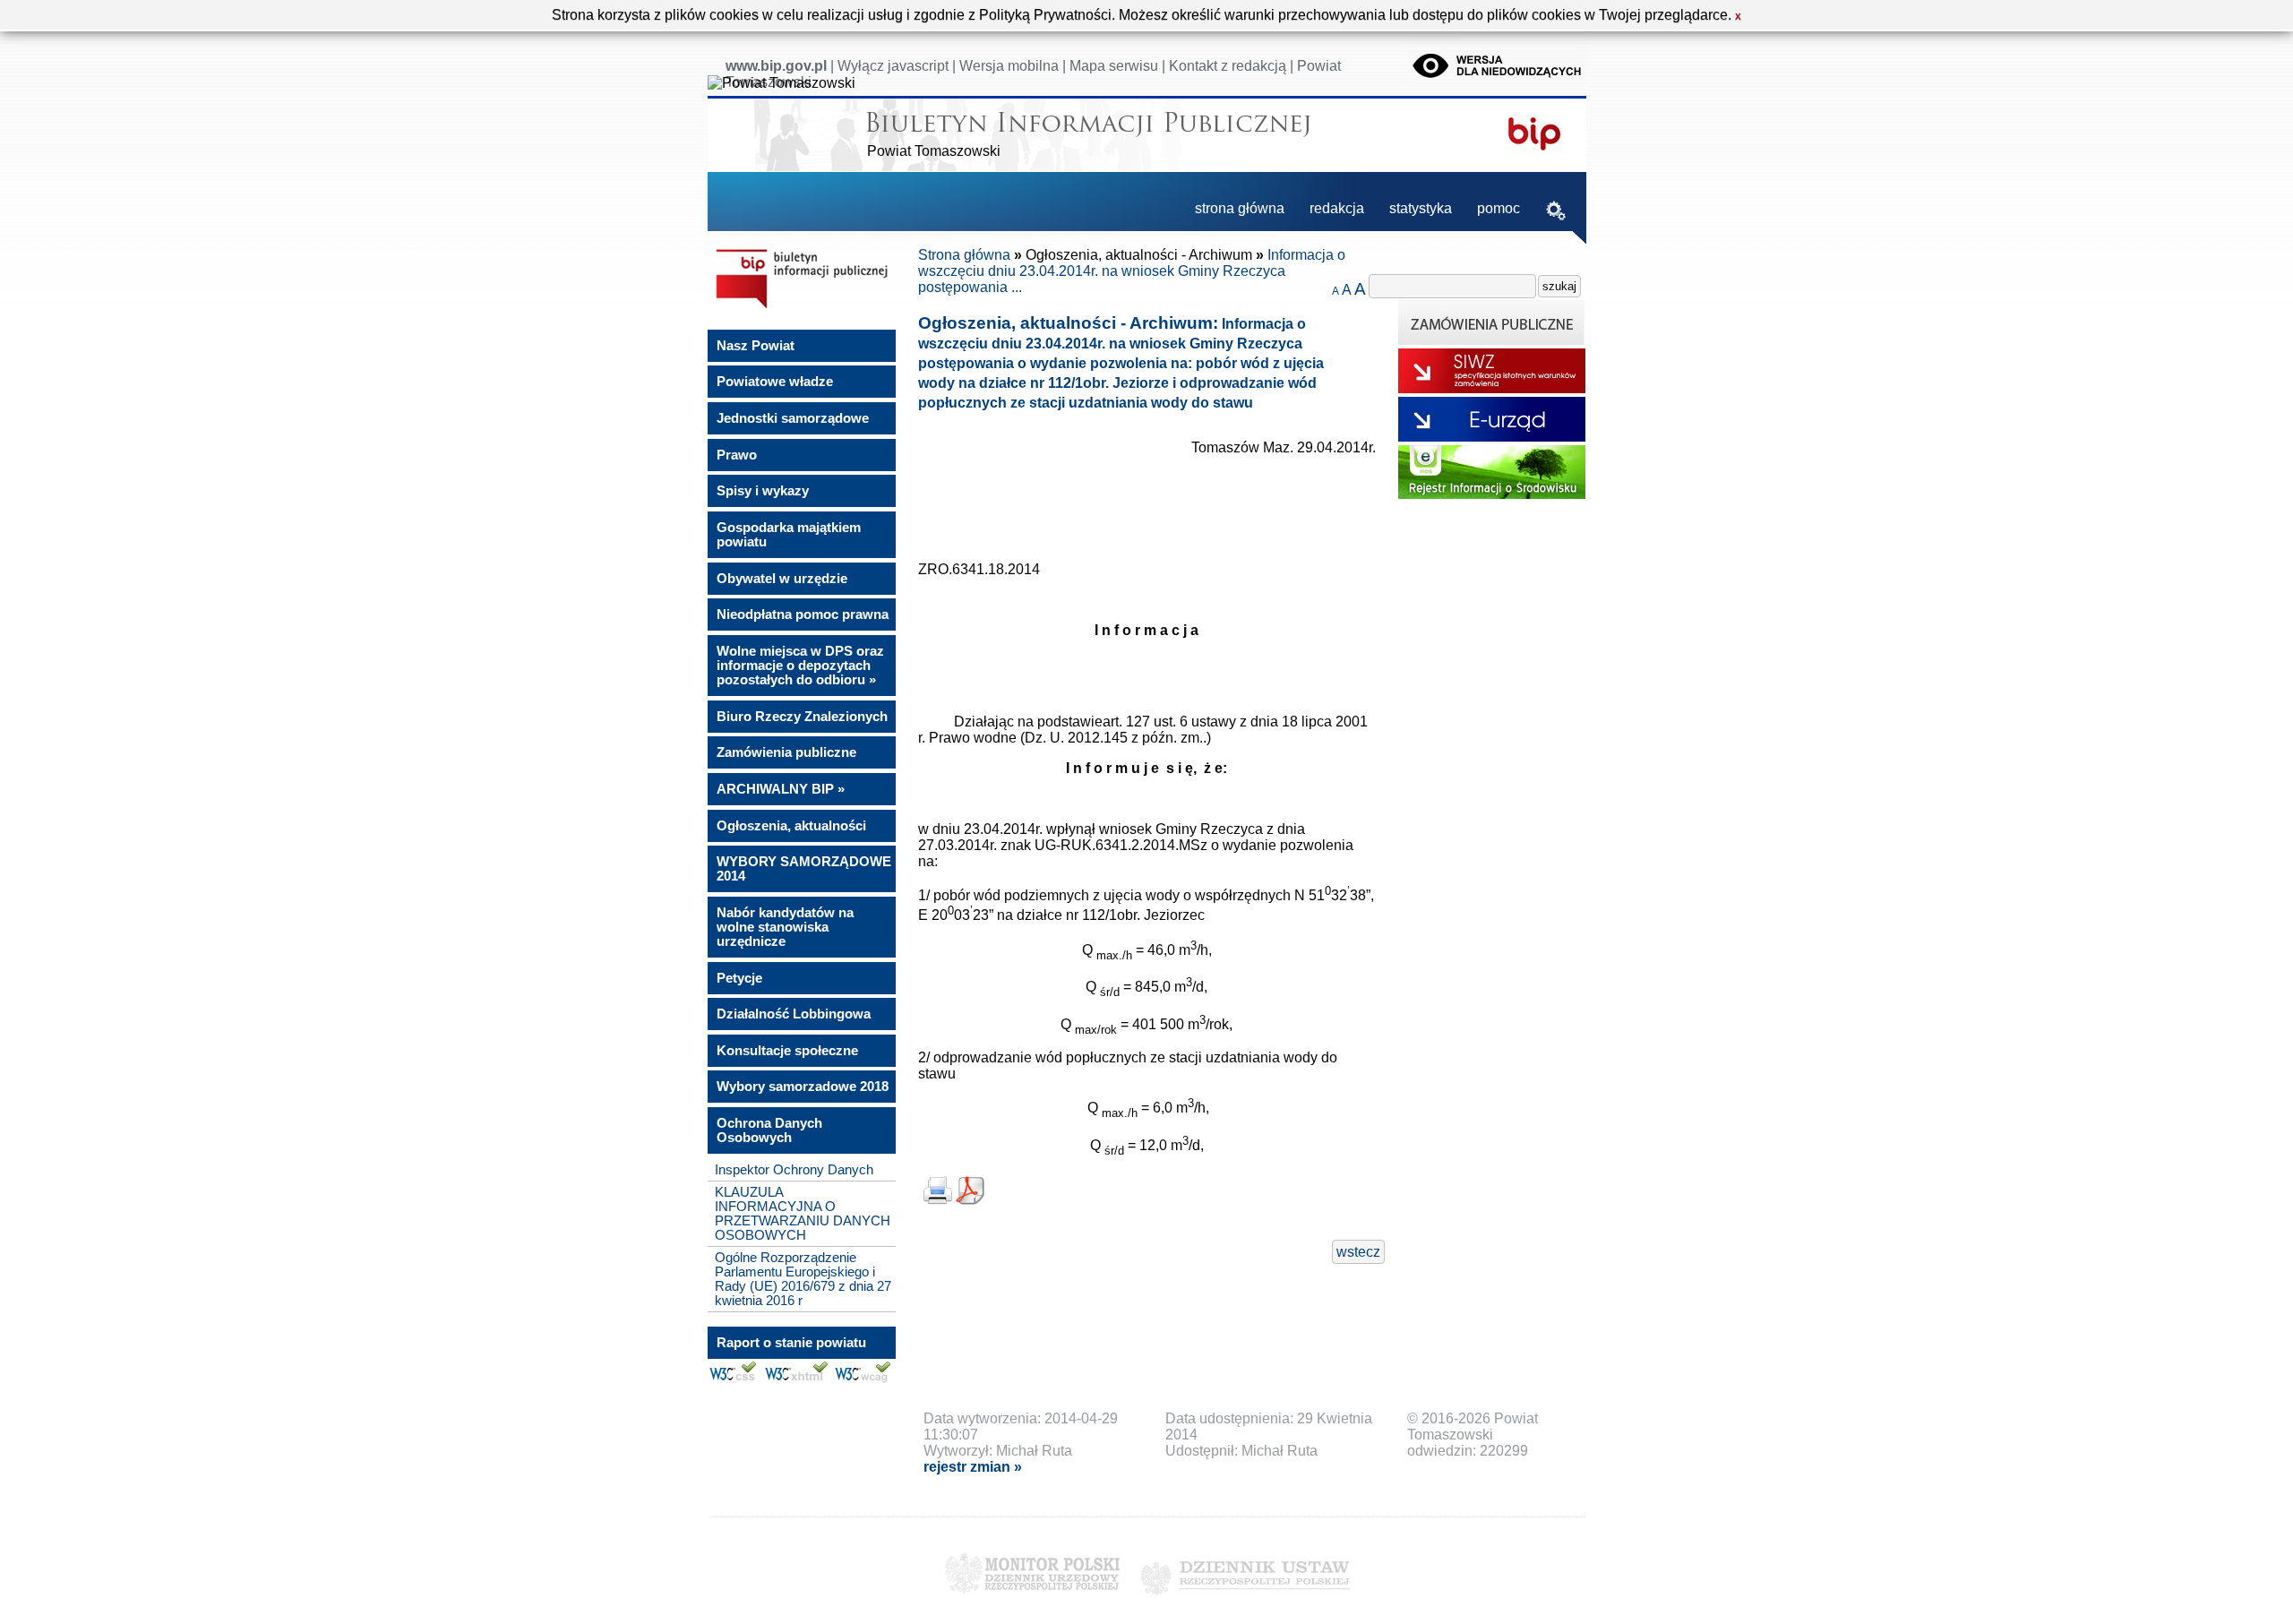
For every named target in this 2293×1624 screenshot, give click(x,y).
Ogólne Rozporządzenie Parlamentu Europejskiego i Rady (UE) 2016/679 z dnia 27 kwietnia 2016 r (803, 1279)
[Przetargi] (1492, 340)
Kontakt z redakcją (1228, 66)
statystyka (1421, 208)
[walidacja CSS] (733, 1379)
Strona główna (964, 255)
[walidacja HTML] (796, 1379)
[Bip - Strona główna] (802, 308)
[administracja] (1556, 213)
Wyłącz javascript (893, 66)
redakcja (1337, 208)
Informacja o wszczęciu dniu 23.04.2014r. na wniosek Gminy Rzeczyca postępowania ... (1132, 271)
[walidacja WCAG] (863, 1379)
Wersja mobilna (1009, 66)
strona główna (1240, 208)
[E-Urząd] (1492, 437)
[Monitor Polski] (1032, 1599)
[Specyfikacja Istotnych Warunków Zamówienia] (1492, 388)
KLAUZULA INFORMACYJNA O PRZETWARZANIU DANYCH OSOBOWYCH (803, 1214)
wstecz (1358, 1252)
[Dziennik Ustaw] (1245, 1599)
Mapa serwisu (1114, 66)
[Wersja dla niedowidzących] (1498, 80)
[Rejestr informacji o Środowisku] (1492, 494)
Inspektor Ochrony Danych (794, 1170)
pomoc (1499, 208)
